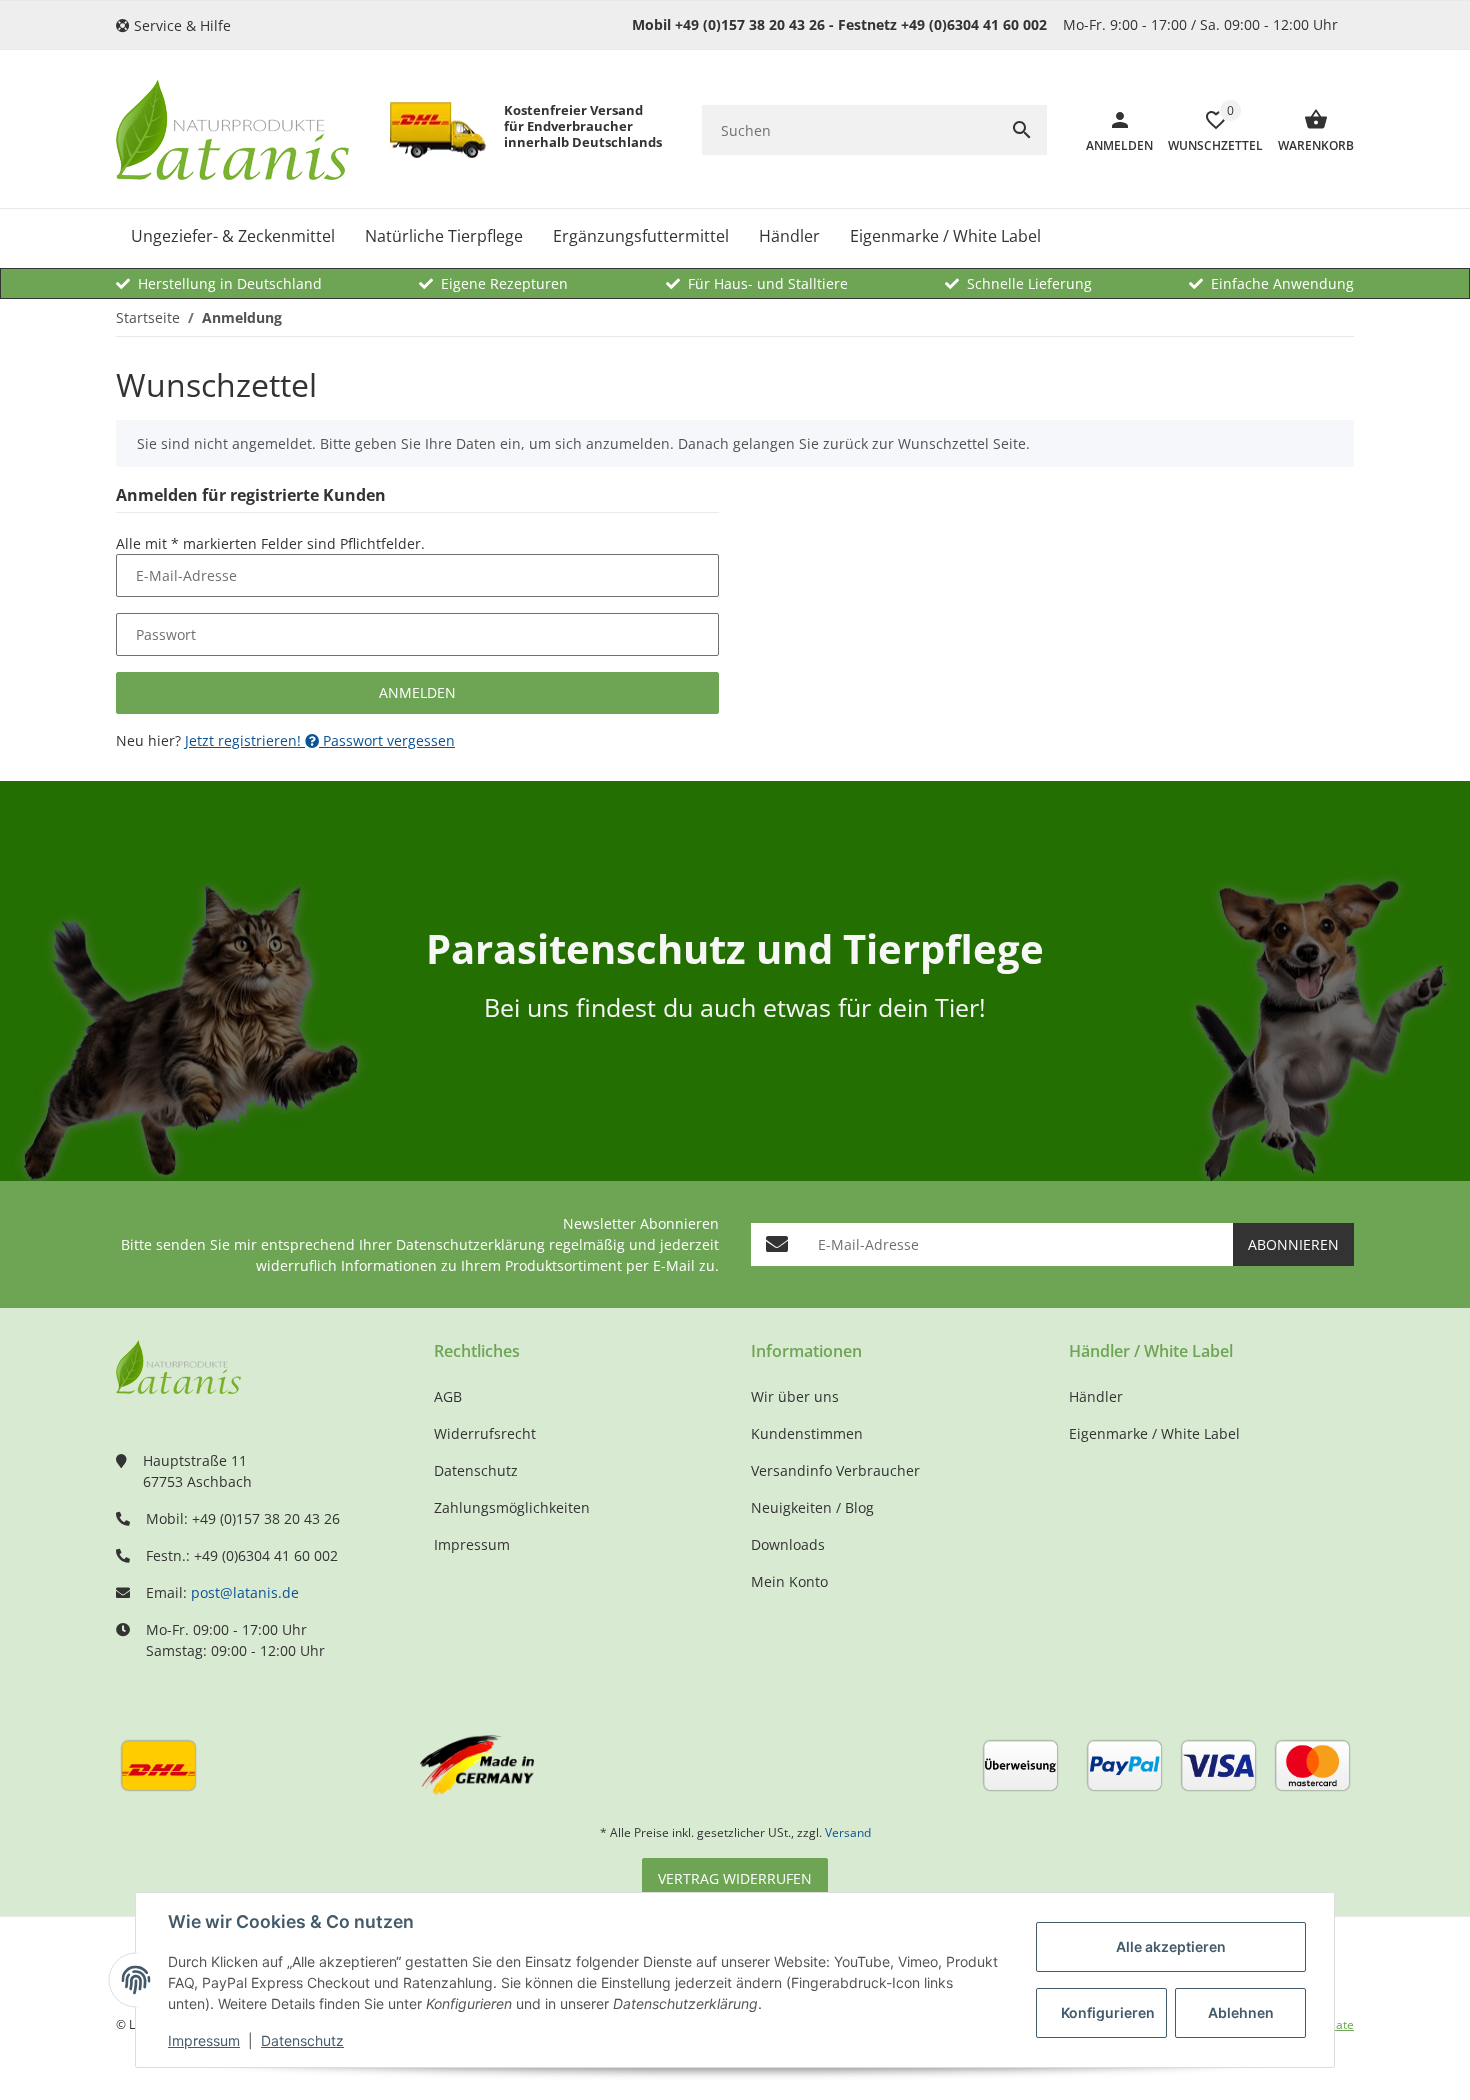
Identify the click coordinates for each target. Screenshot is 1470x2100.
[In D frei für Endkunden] (438, 130)
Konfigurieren (1108, 2012)
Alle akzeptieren (1171, 1946)
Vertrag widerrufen (735, 1878)
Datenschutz (302, 2040)
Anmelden (417, 692)
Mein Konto (789, 1581)
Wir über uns (795, 1396)
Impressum (204, 2040)
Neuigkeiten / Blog (812, 1507)
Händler (1096, 1396)
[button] (181, 25)
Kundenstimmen (807, 1433)
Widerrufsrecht (485, 1433)
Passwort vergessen (387, 740)
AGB (448, 1396)
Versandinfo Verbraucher (835, 1470)
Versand (848, 1832)
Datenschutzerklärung (470, 1244)
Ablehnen (1241, 2012)
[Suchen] (1022, 130)
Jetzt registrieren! (245, 740)
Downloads (788, 1544)
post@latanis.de (245, 1592)
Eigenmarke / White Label (1154, 1433)
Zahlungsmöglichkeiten (512, 1507)
